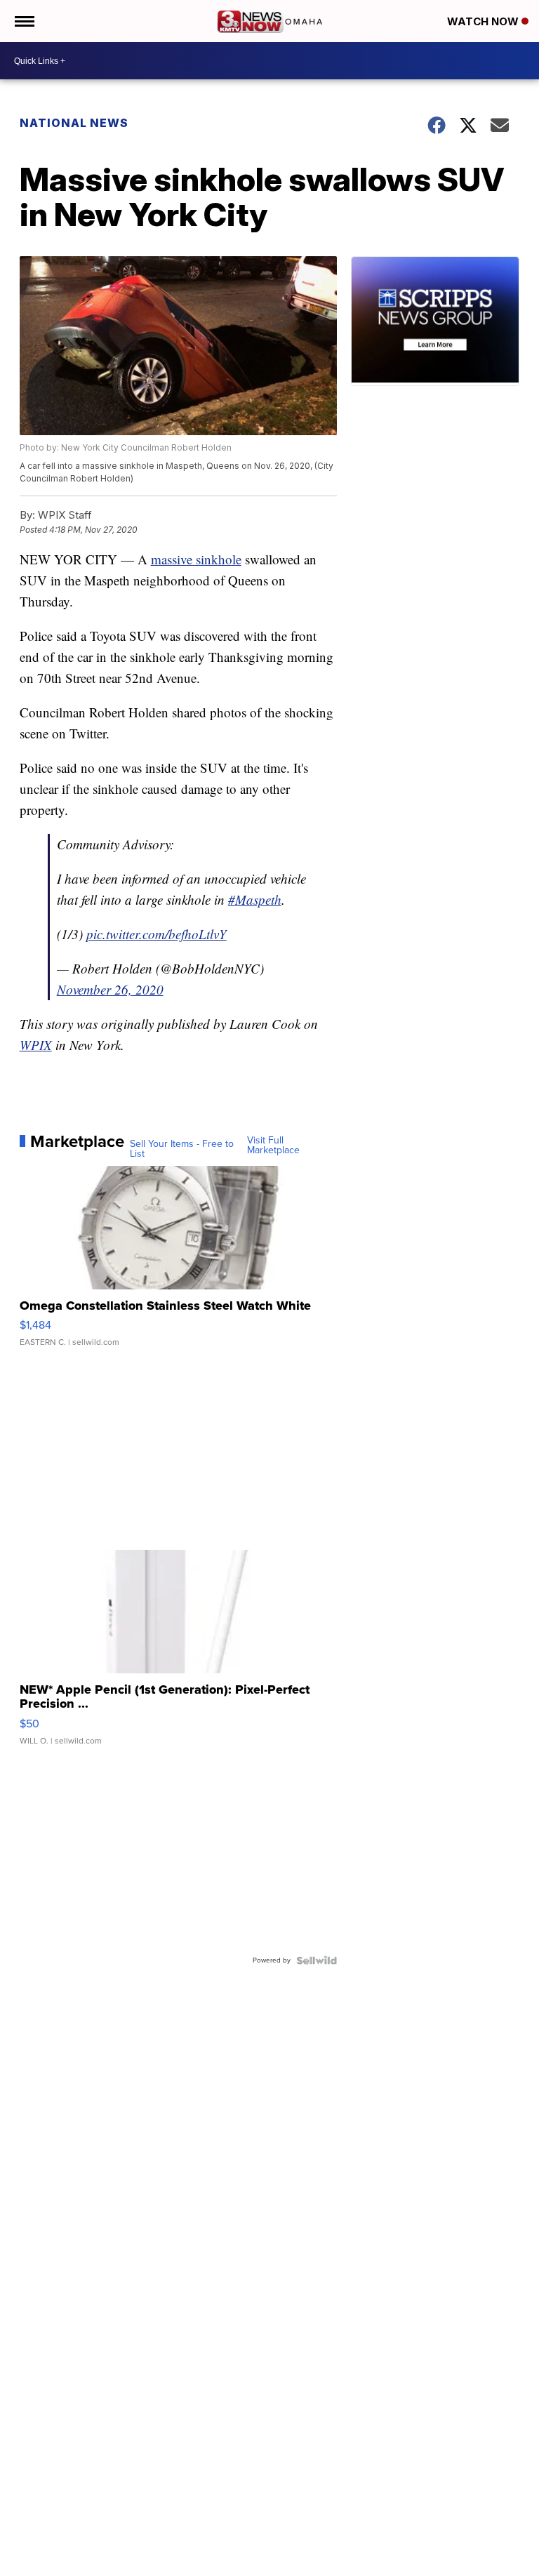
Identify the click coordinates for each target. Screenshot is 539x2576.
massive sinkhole (196, 559)
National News (74, 123)
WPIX (36, 1045)
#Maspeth (255, 899)
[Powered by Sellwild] (317, 1960)
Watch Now (484, 21)
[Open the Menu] (24, 21)
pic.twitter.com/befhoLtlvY (157, 934)
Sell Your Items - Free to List (182, 1149)
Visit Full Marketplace (273, 1146)
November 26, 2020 (110, 989)
